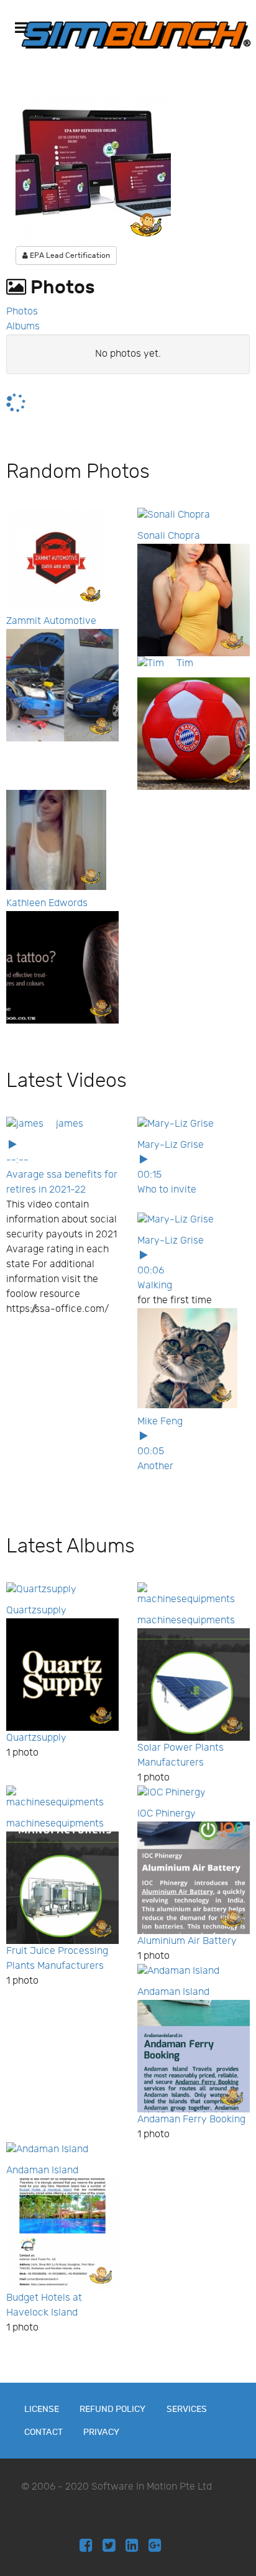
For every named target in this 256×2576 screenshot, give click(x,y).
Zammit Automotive (51, 621)
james (70, 1124)
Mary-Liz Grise (171, 1145)
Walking (155, 1286)
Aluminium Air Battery (187, 1941)
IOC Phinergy (167, 1814)
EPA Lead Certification (69, 255)
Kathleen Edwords (47, 903)
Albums (23, 327)
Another (155, 1466)
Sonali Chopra (169, 536)
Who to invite (167, 1190)
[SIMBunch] (136, 35)
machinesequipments (186, 1620)
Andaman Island (173, 1992)
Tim (185, 663)
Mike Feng (160, 1422)
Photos (22, 312)
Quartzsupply (36, 1611)
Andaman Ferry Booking (191, 2120)
